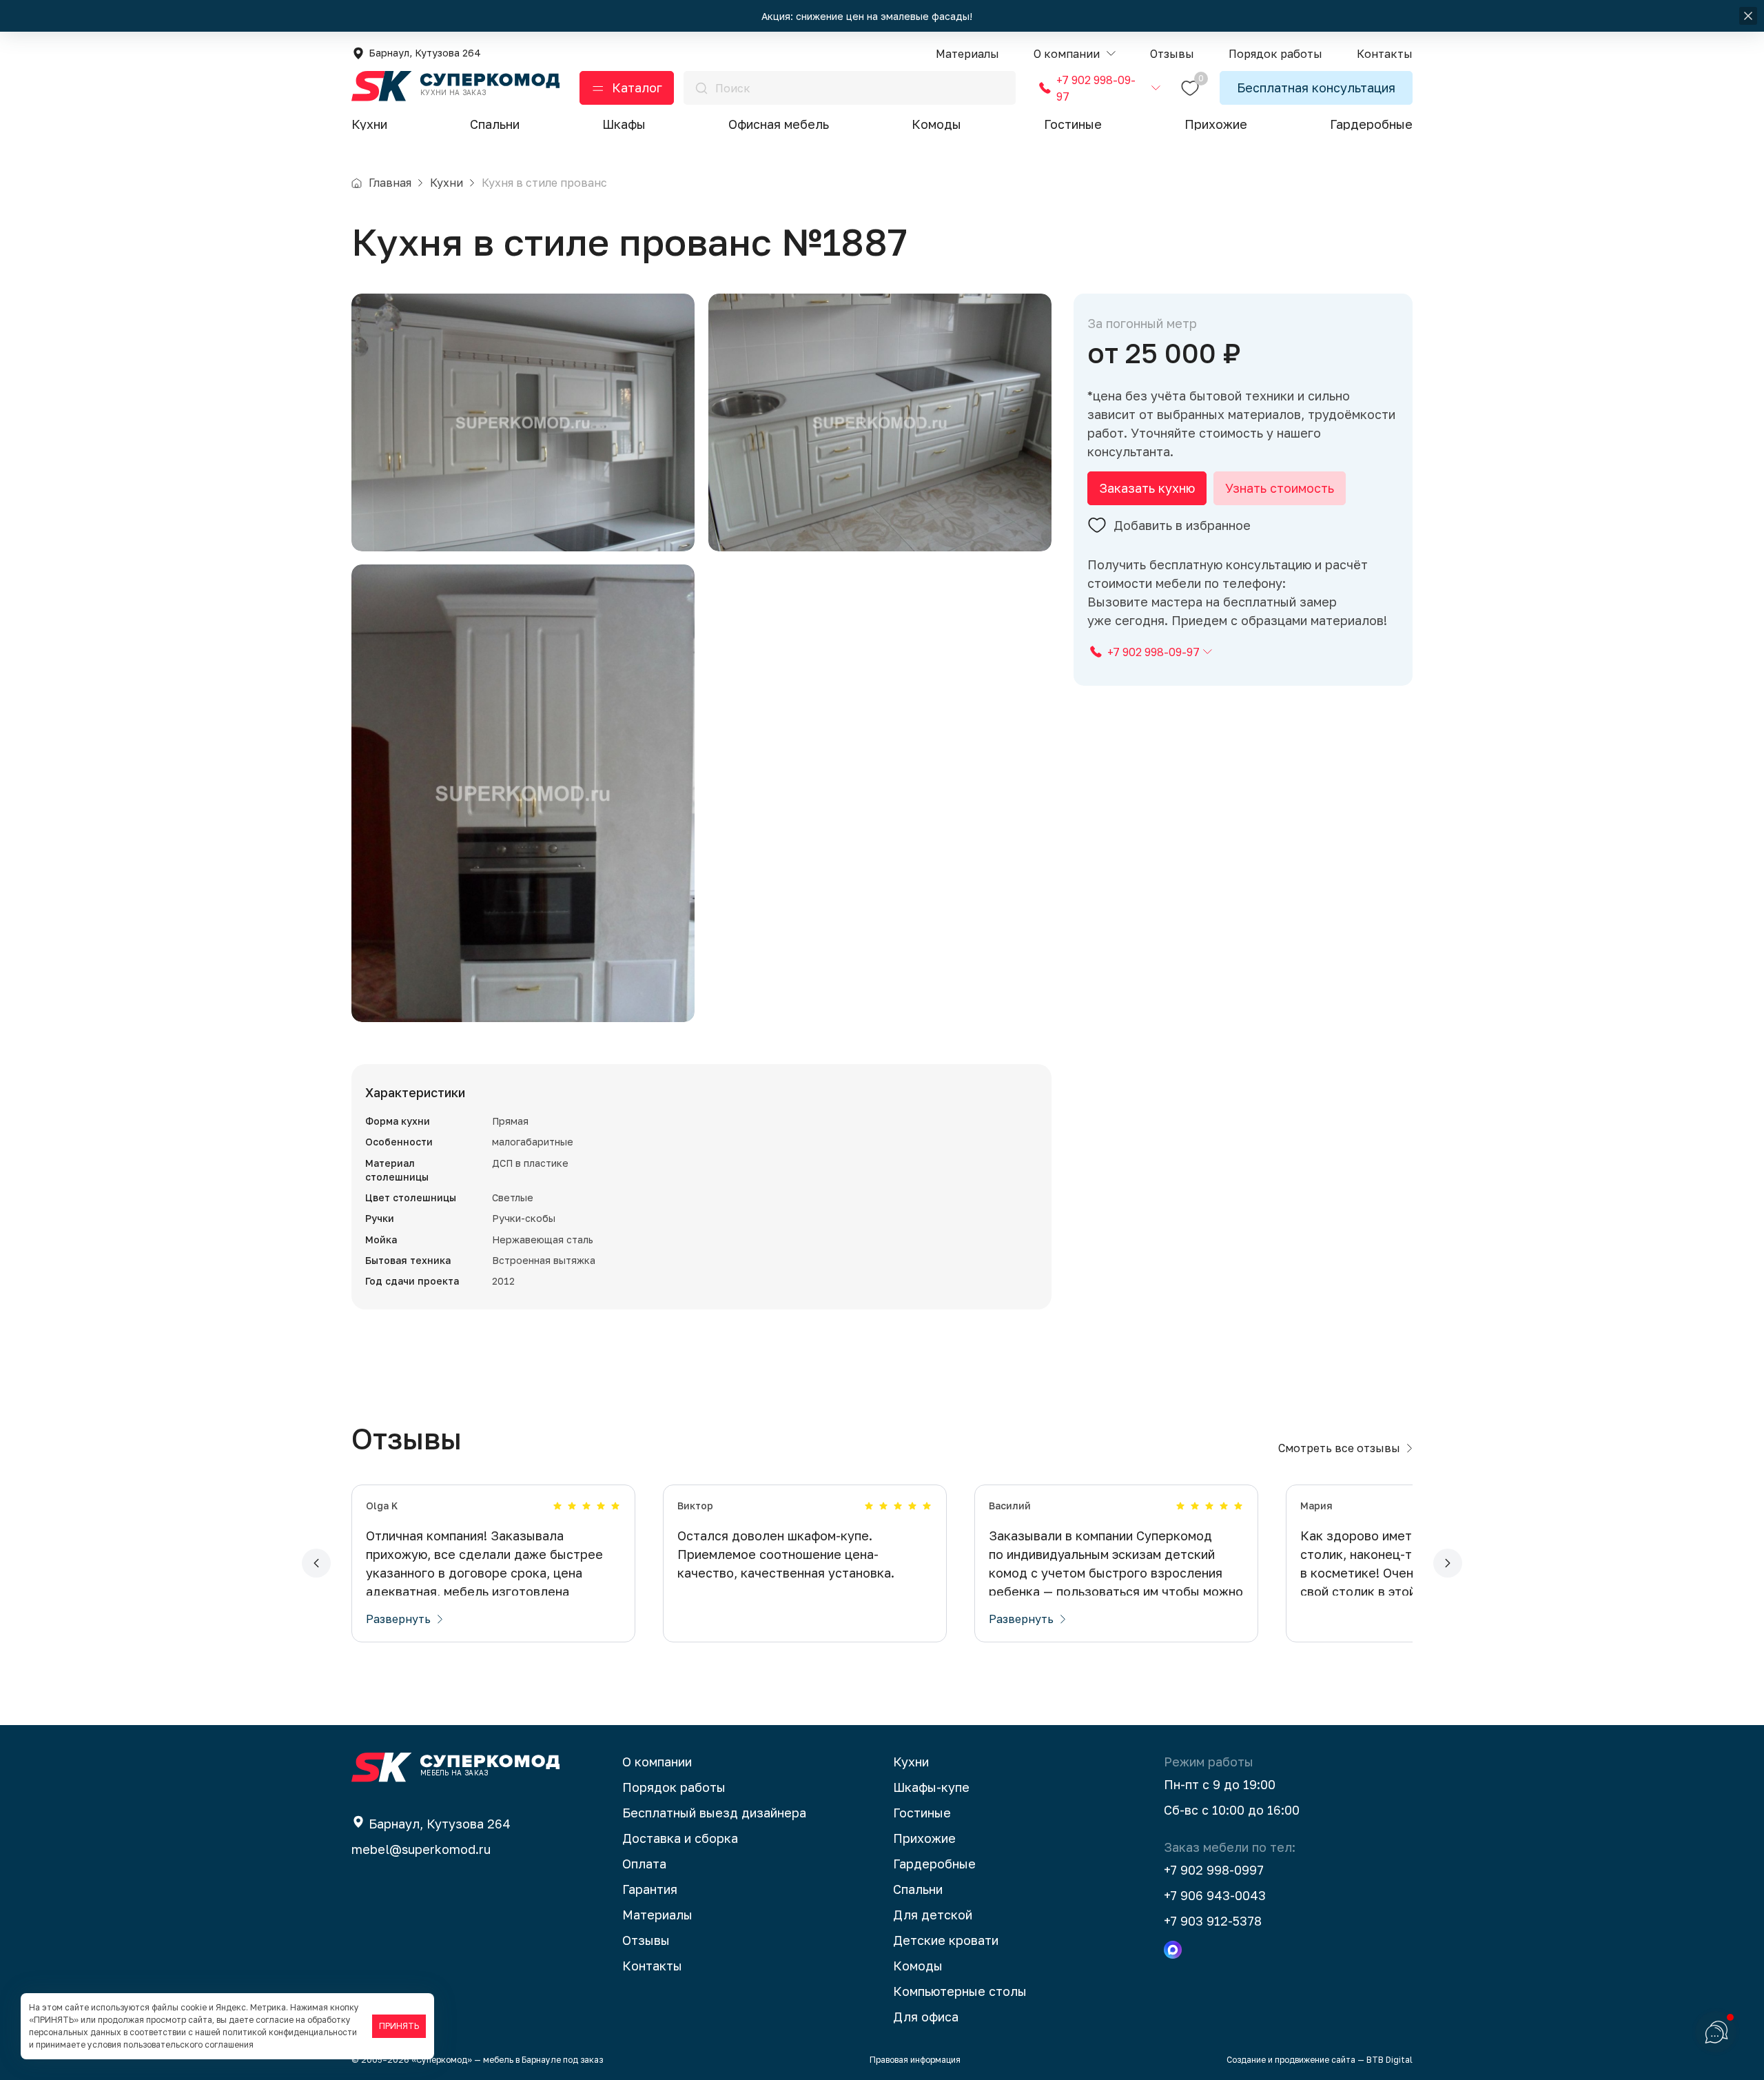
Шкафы (624, 124)
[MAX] (1173, 1950)
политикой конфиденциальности (290, 2032)
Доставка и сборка (680, 1838)
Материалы (657, 1915)
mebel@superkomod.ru (421, 1849)
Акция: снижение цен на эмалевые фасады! (868, 16)
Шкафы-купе (931, 1787)
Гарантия (650, 1889)
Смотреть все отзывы (1339, 1448)
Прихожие (1216, 124)
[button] (1075, 54)
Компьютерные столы (960, 1991)
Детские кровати (946, 1940)
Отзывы (646, 1940)
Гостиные (1073, 124)
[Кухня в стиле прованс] (523, 422)
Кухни (369, 124)
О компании (657, 1762)
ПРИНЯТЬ (399, 2026)
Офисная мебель (779, 124)
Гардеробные (1371, 124)
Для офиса (926, 2017)
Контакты (652, 1966)
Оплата (644, 1864)
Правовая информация (915, 2060)
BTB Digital (1389, 2060)
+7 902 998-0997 (1214, 1870)
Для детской (933, 1915)
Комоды (936, 124)
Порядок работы (674, 1787)
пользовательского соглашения (188, 2045)
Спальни (495, 124)
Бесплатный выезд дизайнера (714, 1813)
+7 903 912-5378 (1213, 1921)
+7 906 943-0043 (1215, 1895)
